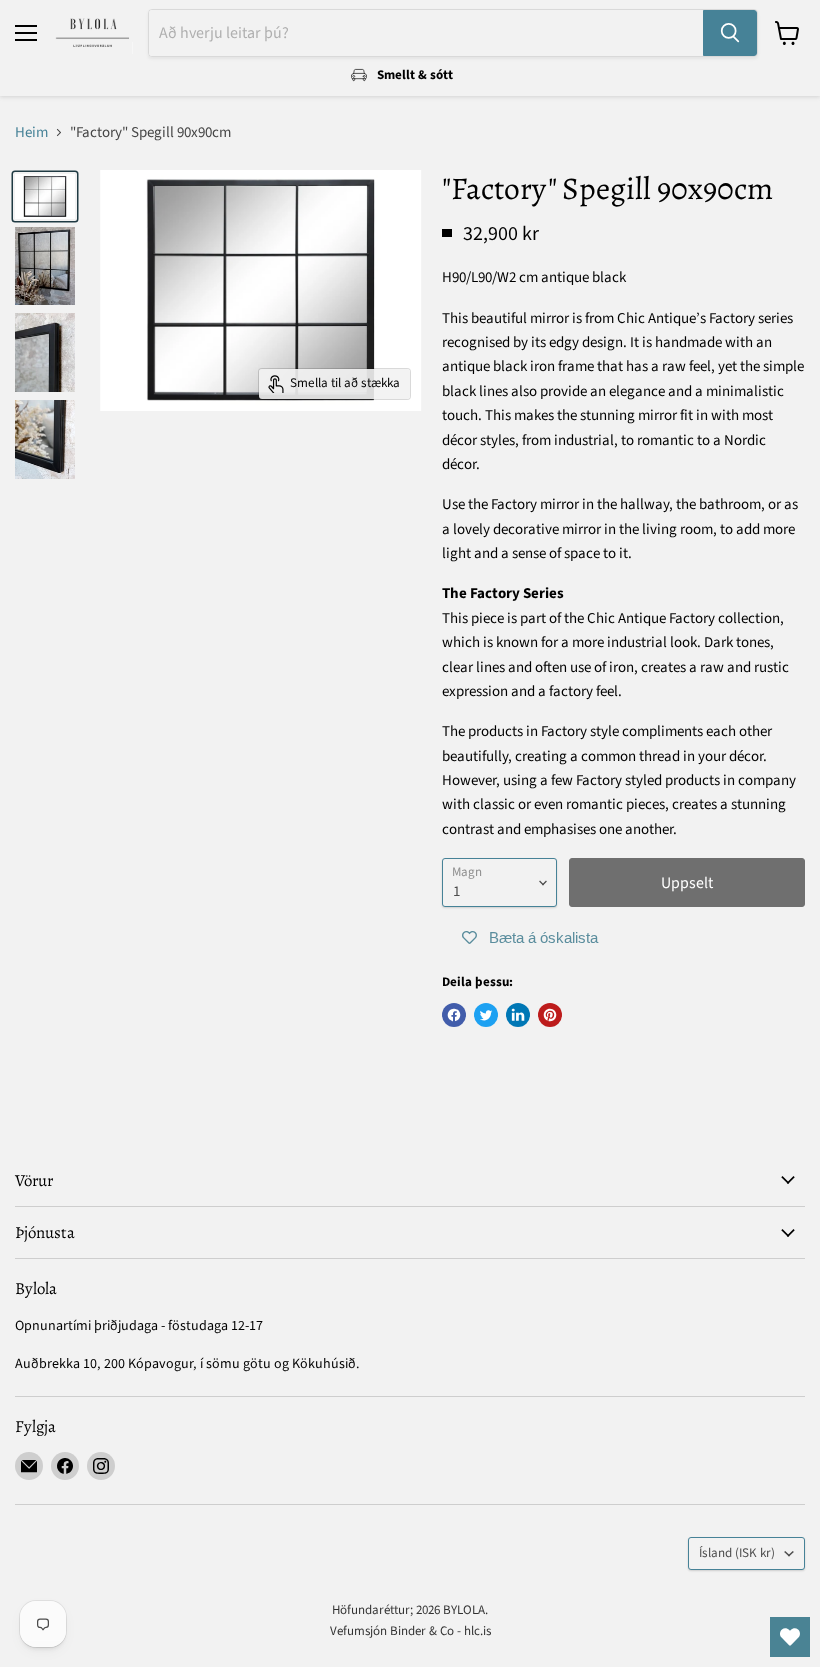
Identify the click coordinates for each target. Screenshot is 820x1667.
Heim (31, 132)
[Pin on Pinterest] (550, 1015)
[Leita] (730, 33)
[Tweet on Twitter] (486, 1015)
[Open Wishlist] (790, 1637)
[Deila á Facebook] (454, 1015)
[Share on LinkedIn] (518, 1015)
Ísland (737, 1553)
